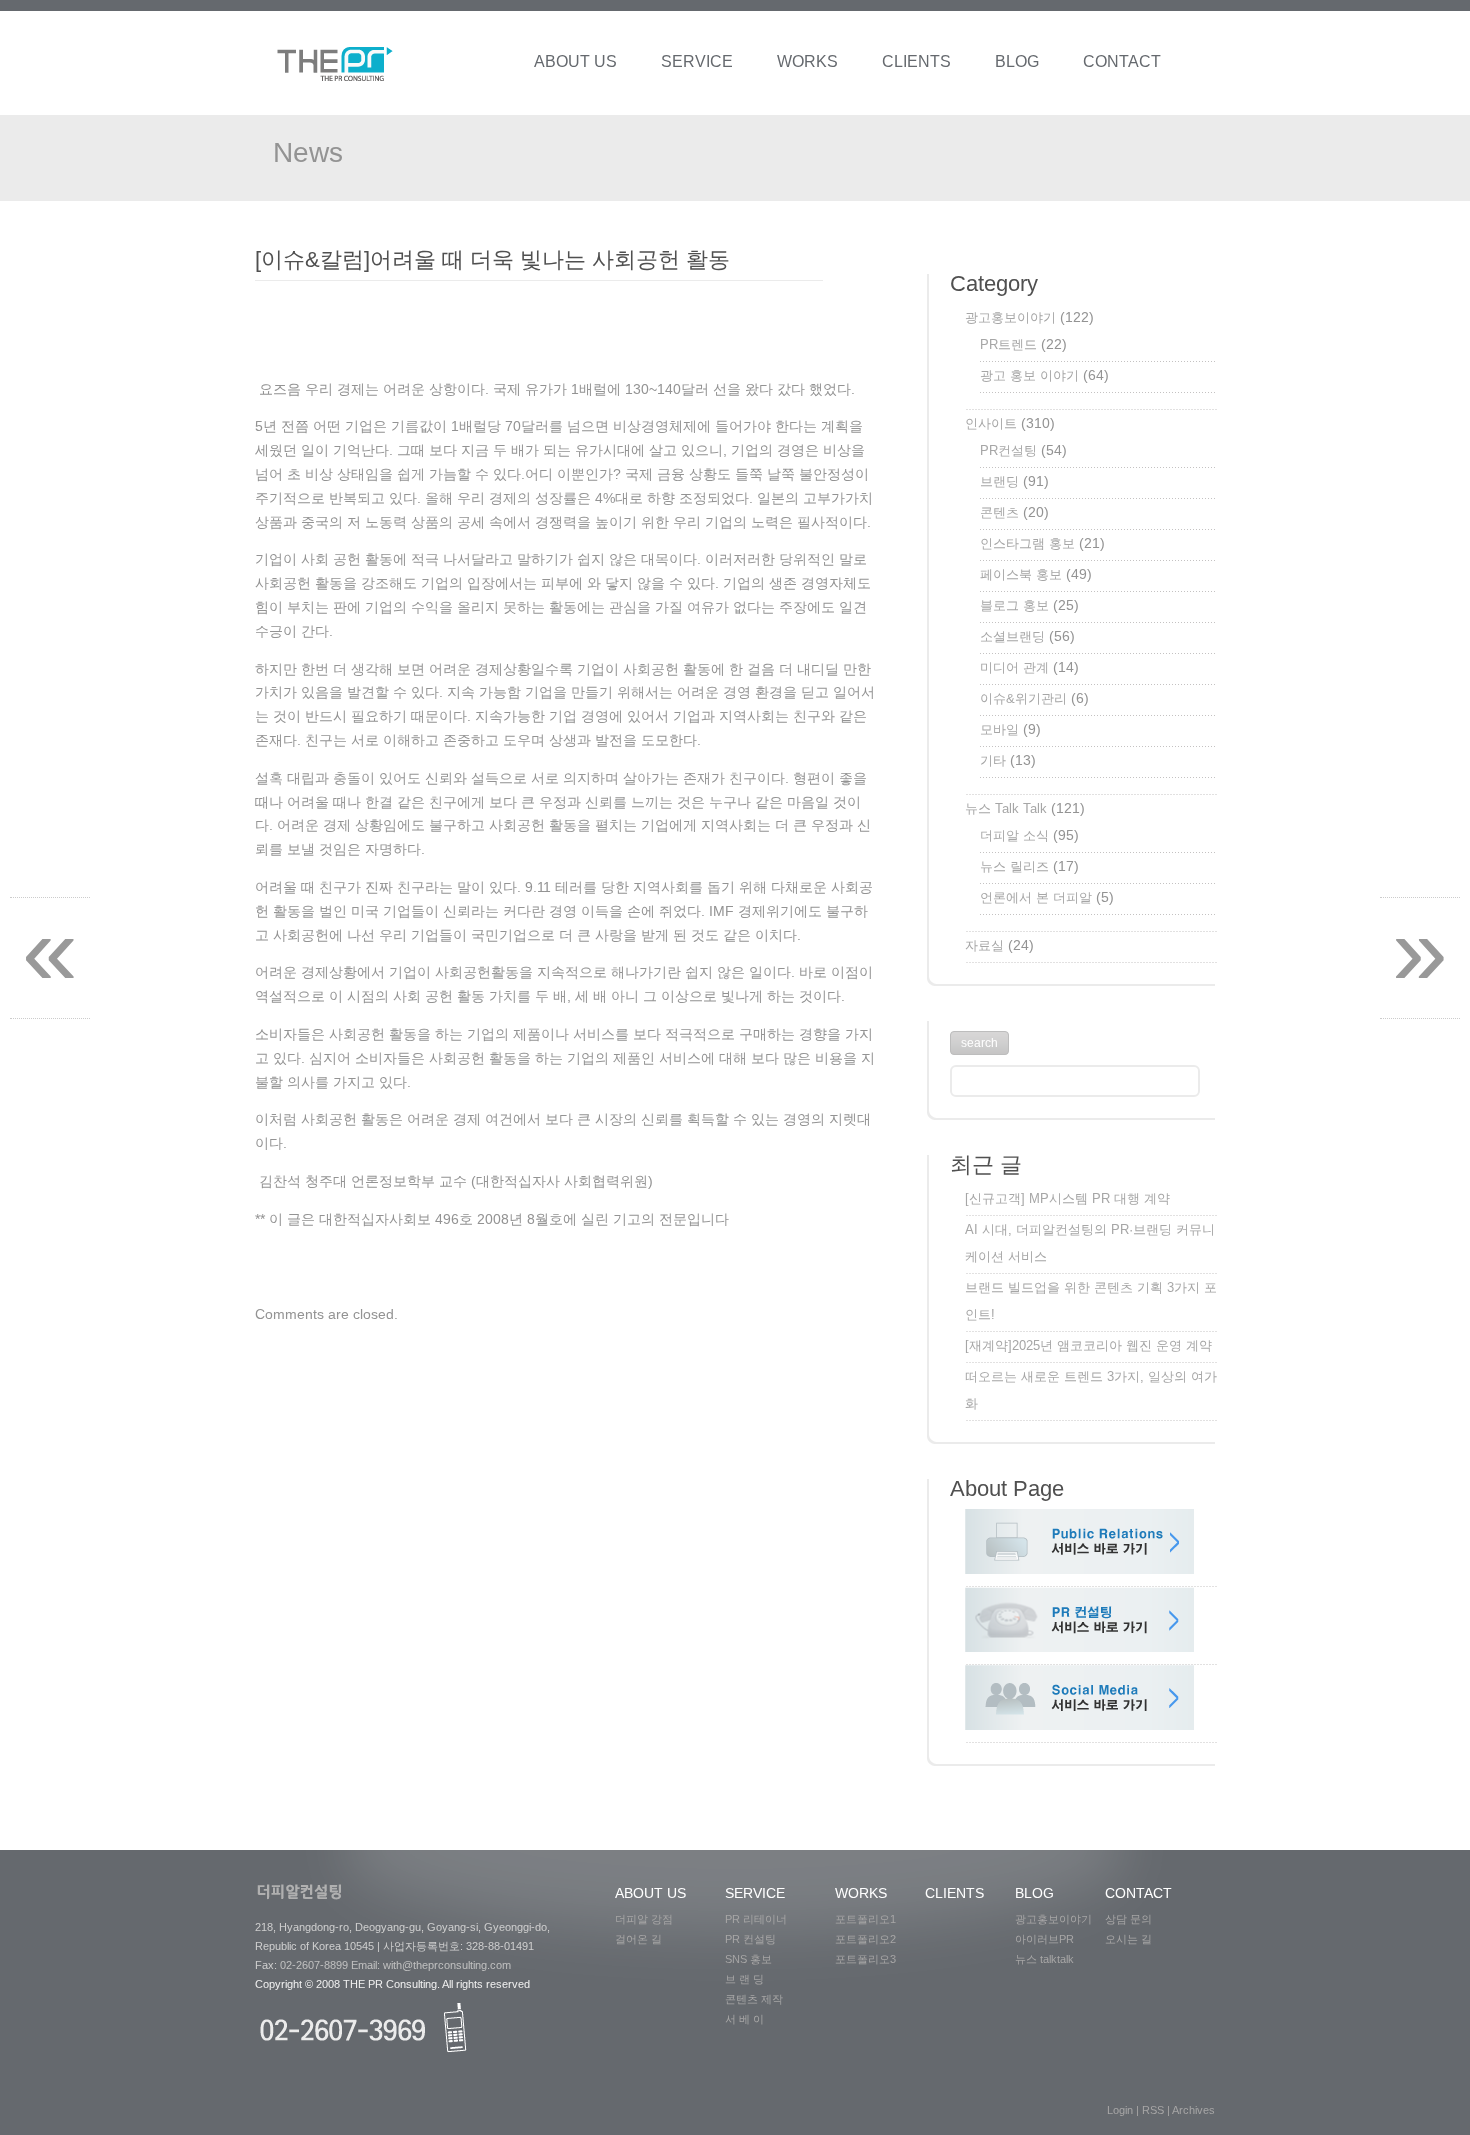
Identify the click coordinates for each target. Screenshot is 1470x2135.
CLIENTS (916, 61)
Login (1121, 2110)
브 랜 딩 (749, 1979)
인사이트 (991, 423)
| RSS (1151, 2110)
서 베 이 (750, 2019)
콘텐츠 (999, 512)
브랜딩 (999, 481)
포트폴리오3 (865, 1959)
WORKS (807, 61)
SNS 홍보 (754, 1959)
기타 (993, 760)
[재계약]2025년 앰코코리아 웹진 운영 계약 (1088, 1345)
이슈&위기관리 (1023, 698)
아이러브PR (1044, 1939)
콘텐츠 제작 (757, 1999)
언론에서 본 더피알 (1036, 897)
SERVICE (697, 61)
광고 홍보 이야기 (1029, 375)
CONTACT (1122, 61)
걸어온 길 (644, 1939)
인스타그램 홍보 (1027, 543)
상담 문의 (1133, 1919)
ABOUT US (575, 61)
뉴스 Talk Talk (1006, 808)
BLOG (1017, 61)
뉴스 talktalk (1044, 1959)
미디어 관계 (1014, 667)
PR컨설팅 (1008, 450)
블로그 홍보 (1014, 605)
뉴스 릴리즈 (1014, 866)
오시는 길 (1131, 1939)
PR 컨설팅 (756, 1939)
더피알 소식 (1014, 835)
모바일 (999, 729)
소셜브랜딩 (1012, 636)
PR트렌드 (1008, 344)
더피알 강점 (650, 1919)
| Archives (1191, 2110)
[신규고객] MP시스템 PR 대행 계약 (1067, 1198)
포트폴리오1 (871, 1919)
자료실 (984, 945)
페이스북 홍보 (1021, 574)
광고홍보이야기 (1010, 317)
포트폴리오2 (871, 1939)
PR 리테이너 (756, 1919)
